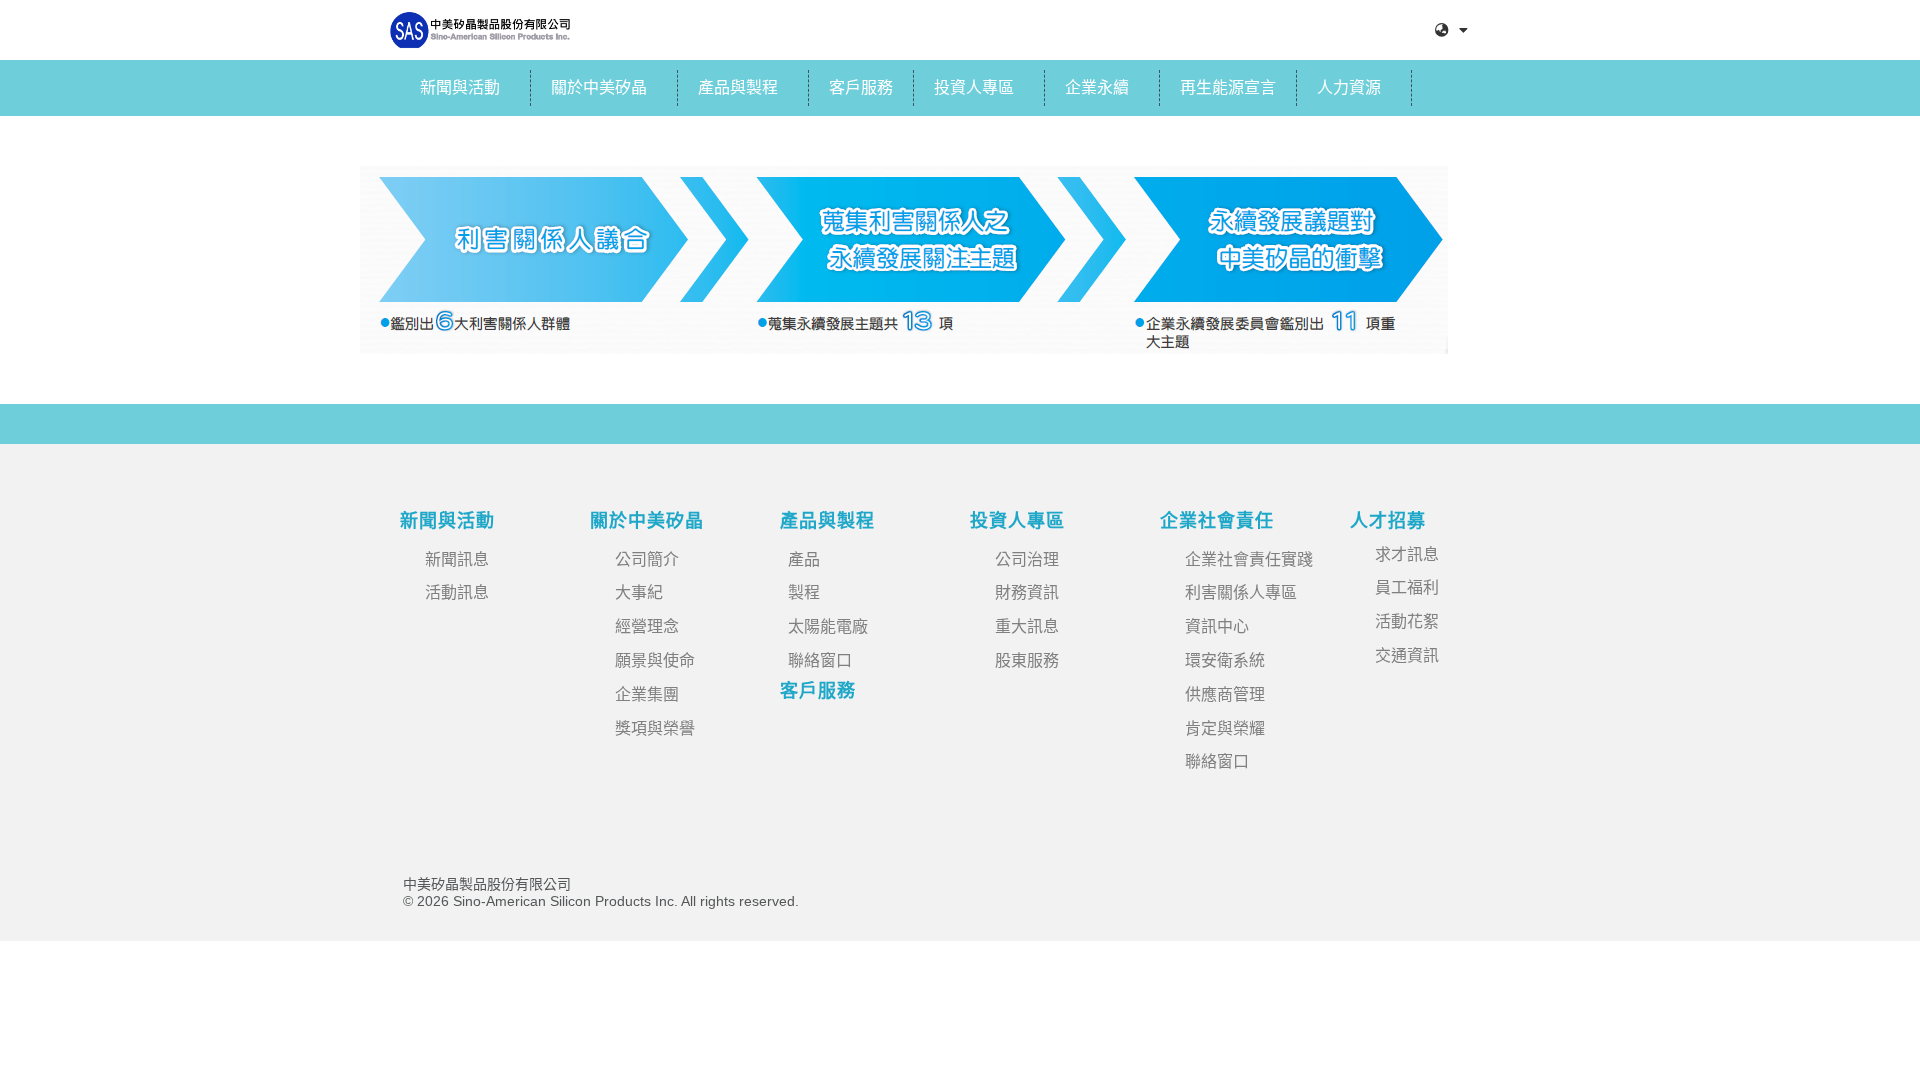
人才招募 (1388, 521)
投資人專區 (974, 87)
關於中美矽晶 (599, 87)
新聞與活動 (460, 87)
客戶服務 (861, 87)
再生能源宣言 (1228, 87)
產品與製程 (738, 87)
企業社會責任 (1217, 521)
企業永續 (1097, 87)
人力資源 (1349, 87)
